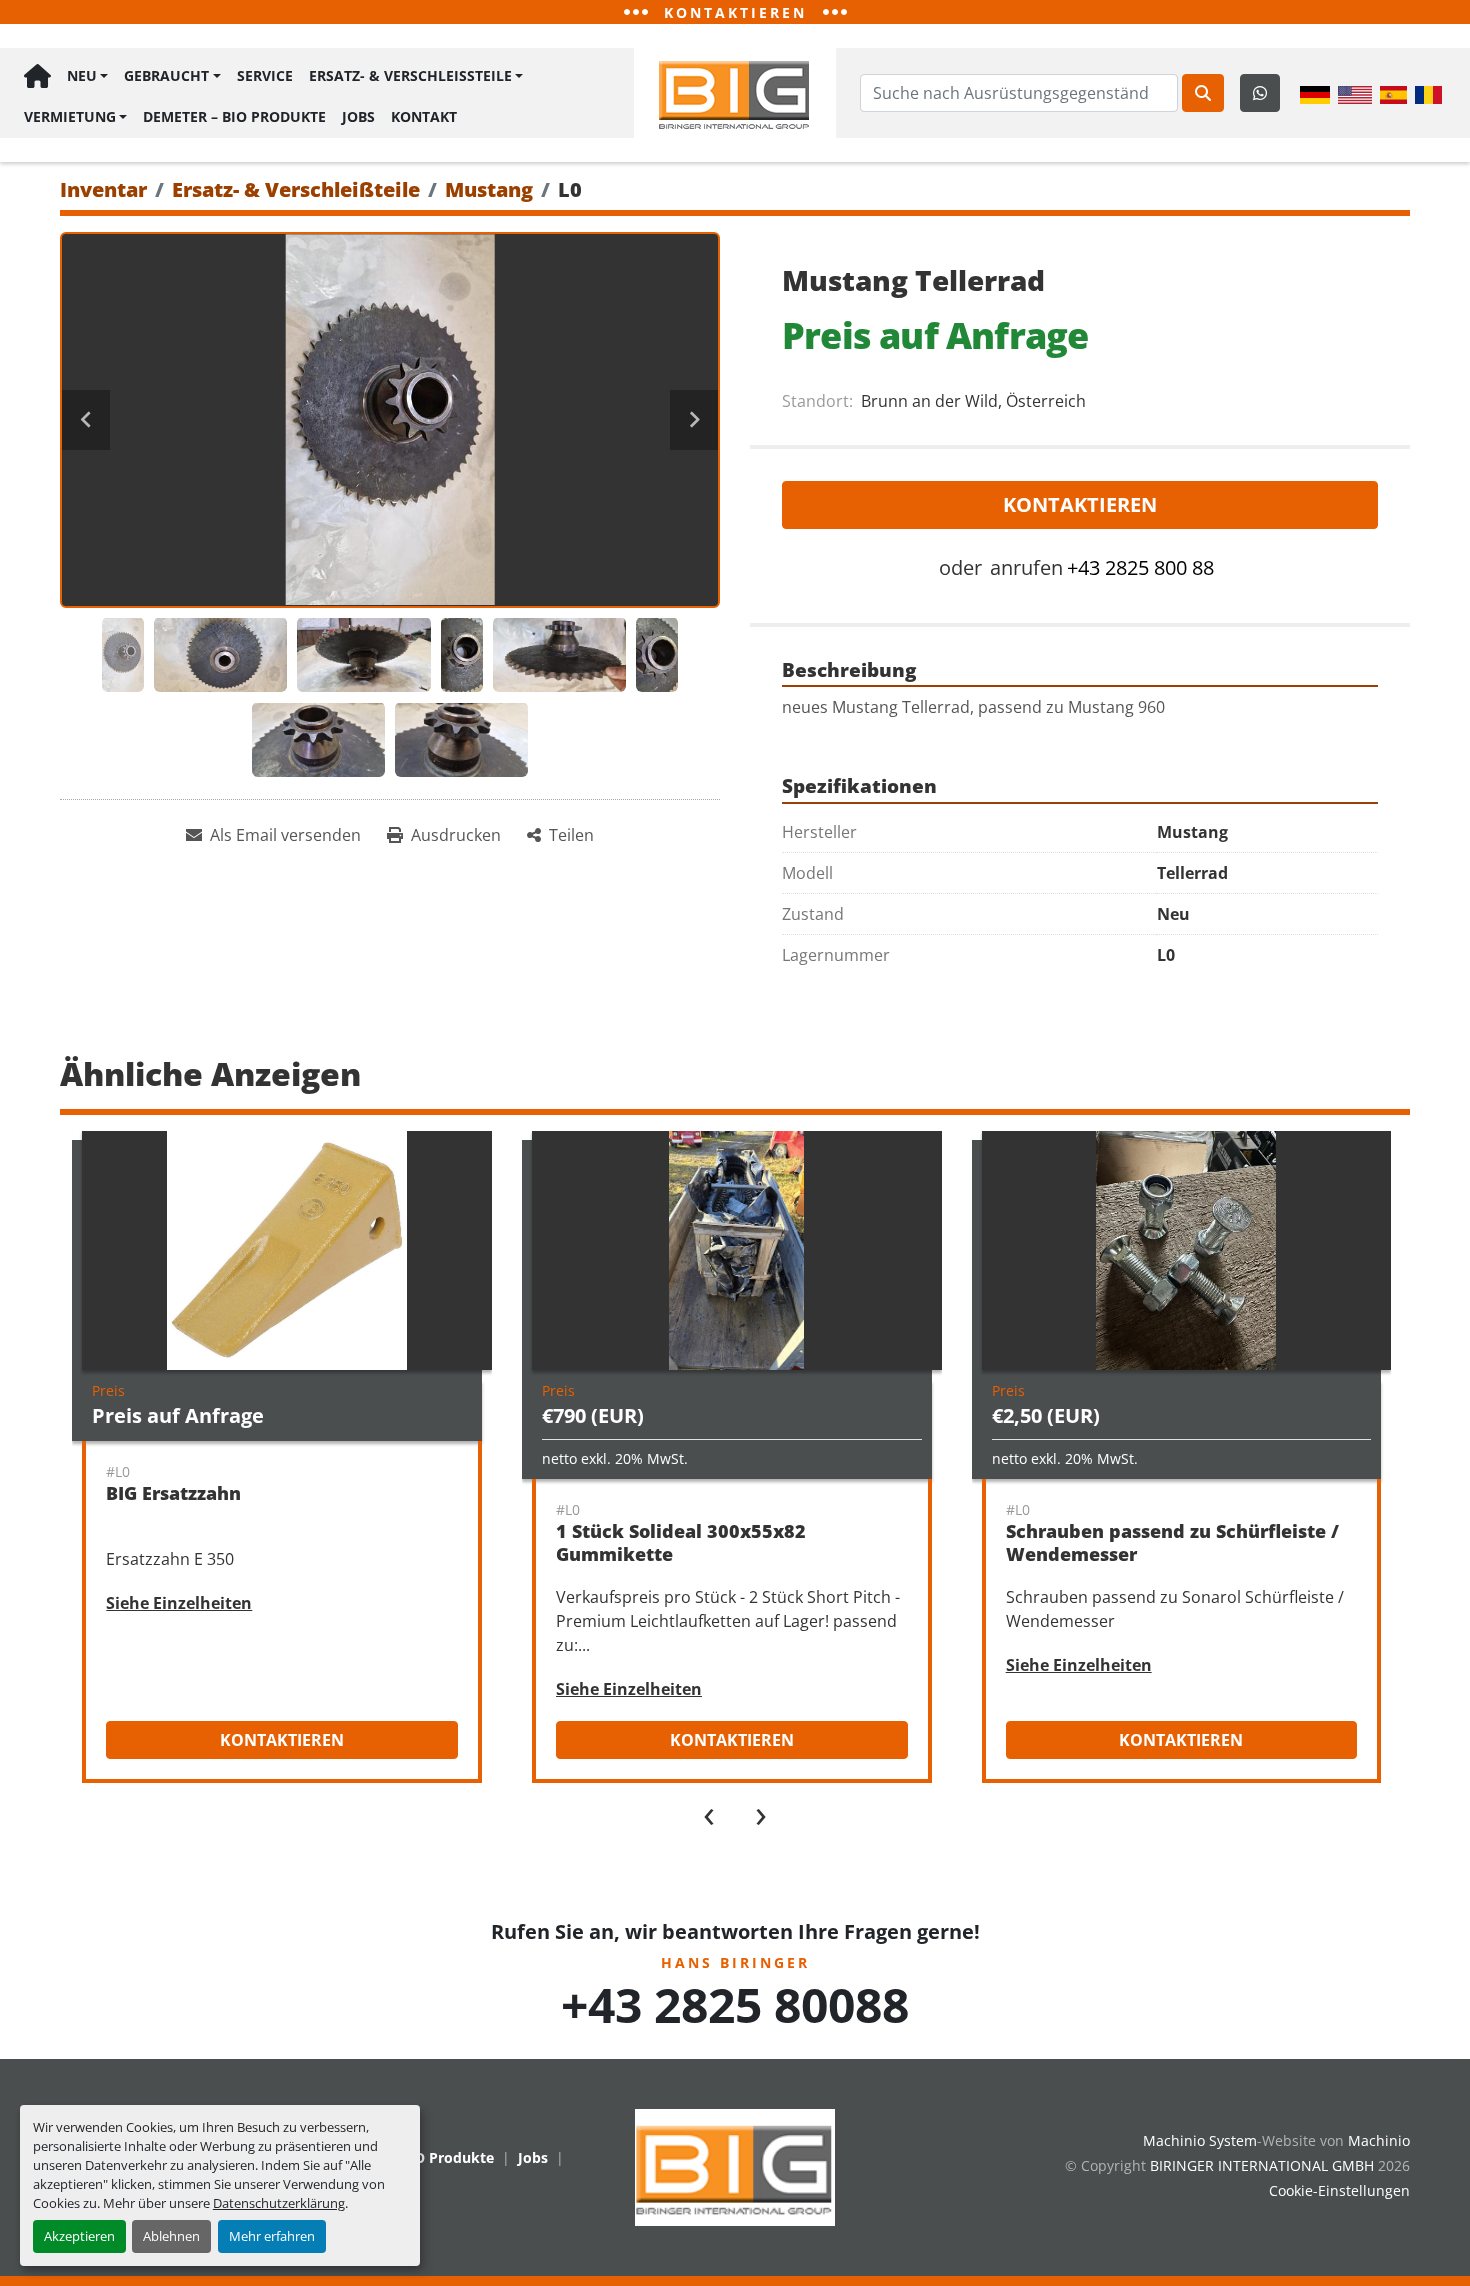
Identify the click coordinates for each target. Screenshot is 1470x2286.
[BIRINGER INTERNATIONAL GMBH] (735, 2165)
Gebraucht (166, 75)
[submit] (1203, 93)
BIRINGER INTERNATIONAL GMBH (1262, 2165)
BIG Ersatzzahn (173, 1493)
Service (265, 75)
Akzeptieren (79, 2236)
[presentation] (709, 1812)
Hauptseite (37, 76)
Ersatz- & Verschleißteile (410, 75)
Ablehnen (171, 2236)
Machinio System (1200, 2140)
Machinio (1379, 2140)
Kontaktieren (1080, 504)
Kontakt (424, 116)
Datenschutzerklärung (279, 2203)
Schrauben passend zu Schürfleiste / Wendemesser (1172, 1542)
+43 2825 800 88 (1140, 567)
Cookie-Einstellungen (1339, 2190)
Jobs (358, 116)
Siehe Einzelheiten (179, 1603)
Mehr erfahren (272, 2236)
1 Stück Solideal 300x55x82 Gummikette (681, 1542)
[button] (87, 76)
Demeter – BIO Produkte (234, 116)
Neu (82, 75)
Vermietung (70, 116)
